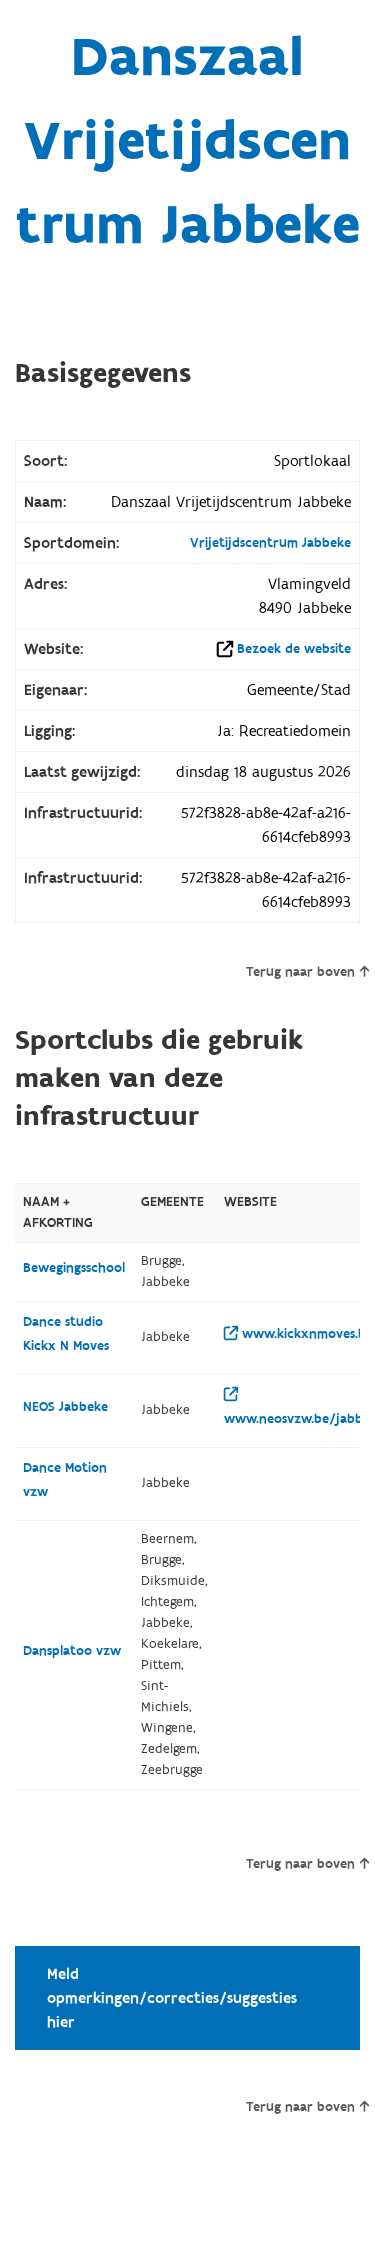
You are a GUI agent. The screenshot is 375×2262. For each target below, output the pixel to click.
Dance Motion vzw (65, 1480)
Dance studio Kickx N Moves (66, 1334)
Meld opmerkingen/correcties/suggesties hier (172, 1998)
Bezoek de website (294, 649)
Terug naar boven (300, 972)
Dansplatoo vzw (72, 1651)
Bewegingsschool (74, 1268)
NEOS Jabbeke (65, 1407)
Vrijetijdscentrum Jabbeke (270, 543)
